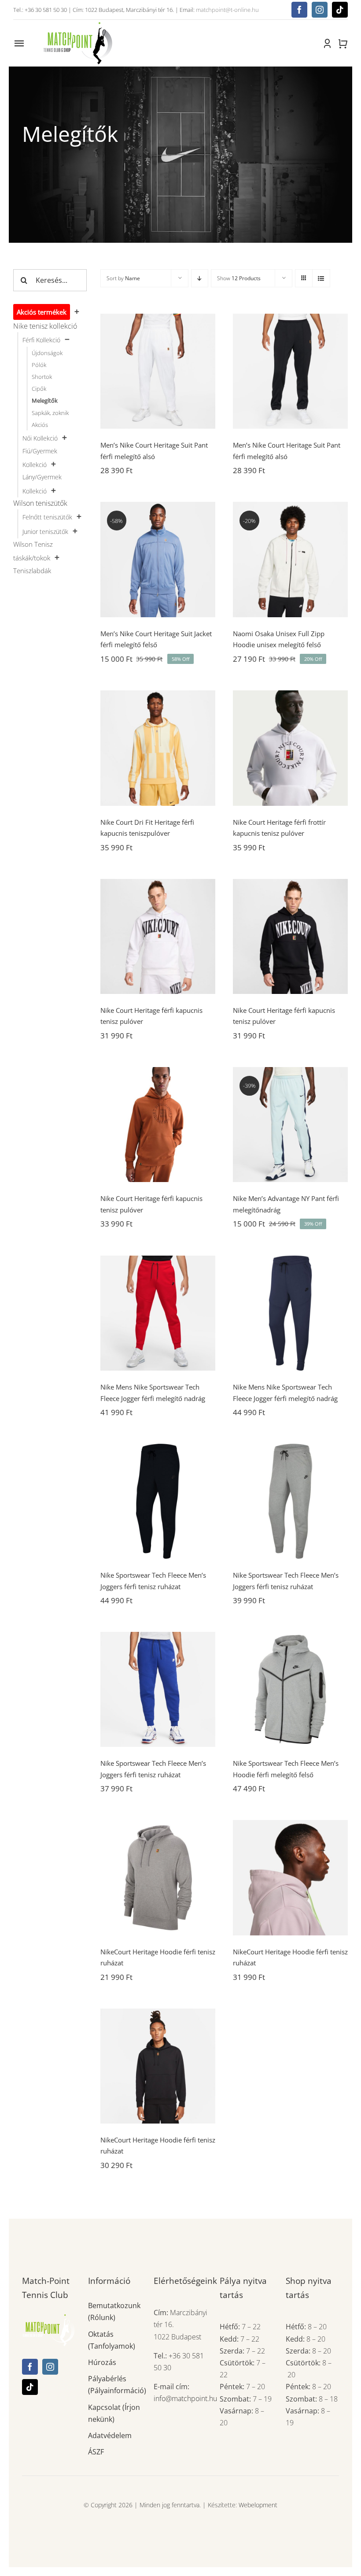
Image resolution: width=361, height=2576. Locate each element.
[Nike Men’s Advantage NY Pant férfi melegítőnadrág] (290, 1125)
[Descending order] (200, 278)
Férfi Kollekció (41, 340)
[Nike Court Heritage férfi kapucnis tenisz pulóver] (158, 936)
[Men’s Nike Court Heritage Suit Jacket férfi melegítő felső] (158, 559)
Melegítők (45, 400)
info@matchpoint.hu (185, 2398)
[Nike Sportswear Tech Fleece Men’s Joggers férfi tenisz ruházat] (158, 1501)
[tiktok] (340, 10)
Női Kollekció (40, 438)
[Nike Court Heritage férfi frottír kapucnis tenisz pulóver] (290, 748)
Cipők (39, 389)
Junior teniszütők (45, 532)
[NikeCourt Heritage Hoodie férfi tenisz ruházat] (158, 1877)
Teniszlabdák (32, 571)
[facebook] (299, 10)
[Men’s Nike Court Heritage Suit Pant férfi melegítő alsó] (158, 371)
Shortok (42, 377)
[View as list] (321, 278)
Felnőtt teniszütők (47, 517)
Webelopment (258, 2505)
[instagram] (320, 10)
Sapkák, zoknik (50, 413)
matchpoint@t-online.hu (227, 10)
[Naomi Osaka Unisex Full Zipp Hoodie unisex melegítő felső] (290, 559)
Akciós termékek (42, 312)
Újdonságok (47, 353)
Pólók (39, 365)
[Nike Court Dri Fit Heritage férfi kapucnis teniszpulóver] (158, 748)
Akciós (40, 425)
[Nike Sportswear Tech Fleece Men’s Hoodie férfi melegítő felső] (290, 1689)
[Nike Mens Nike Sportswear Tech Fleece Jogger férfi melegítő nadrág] (158, 1313)
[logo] (77, 23)
